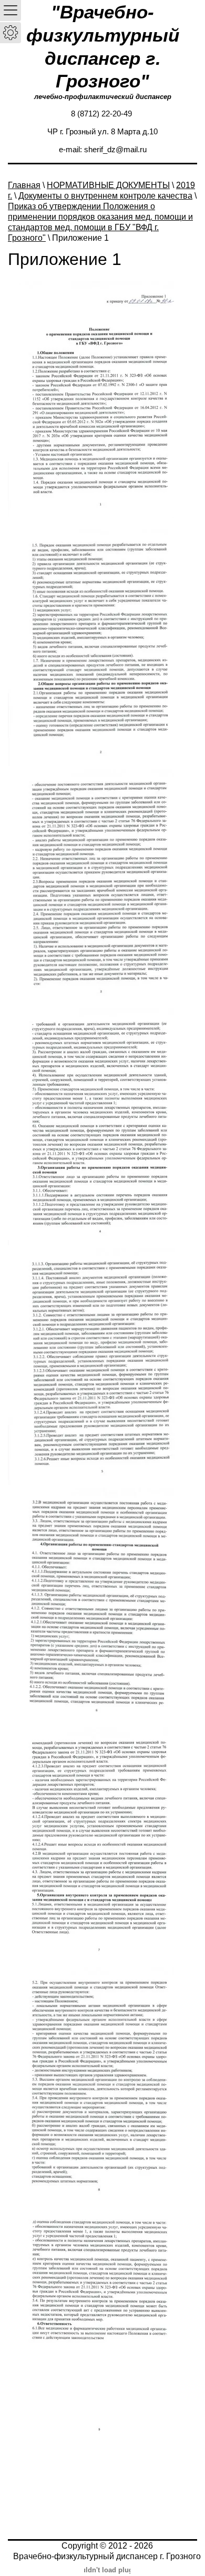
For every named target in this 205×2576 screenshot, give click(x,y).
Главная (24, 185)
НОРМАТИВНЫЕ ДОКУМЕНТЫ (108, 185)
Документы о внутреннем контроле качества (105, 196)
